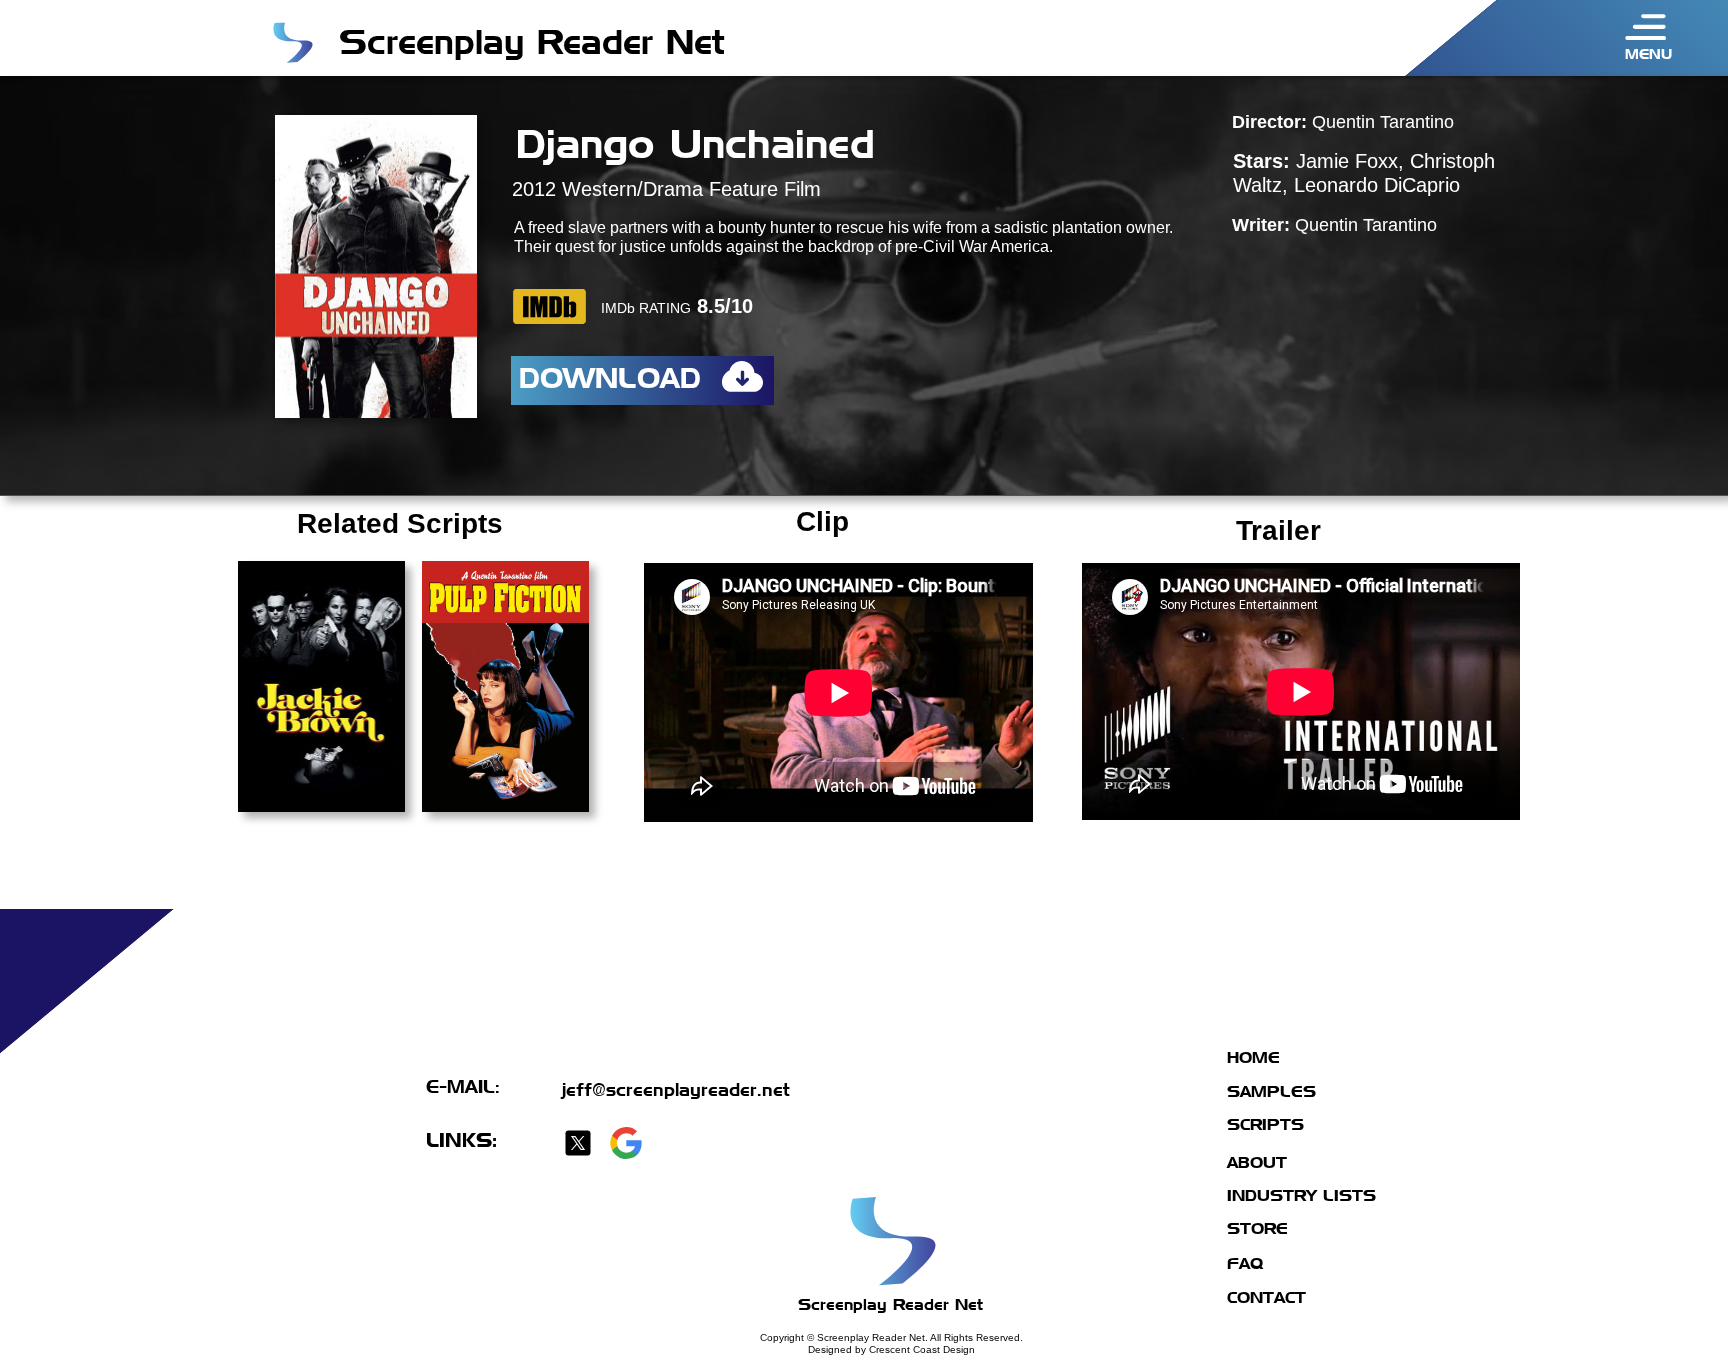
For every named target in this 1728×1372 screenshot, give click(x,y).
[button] (1646, 27)
